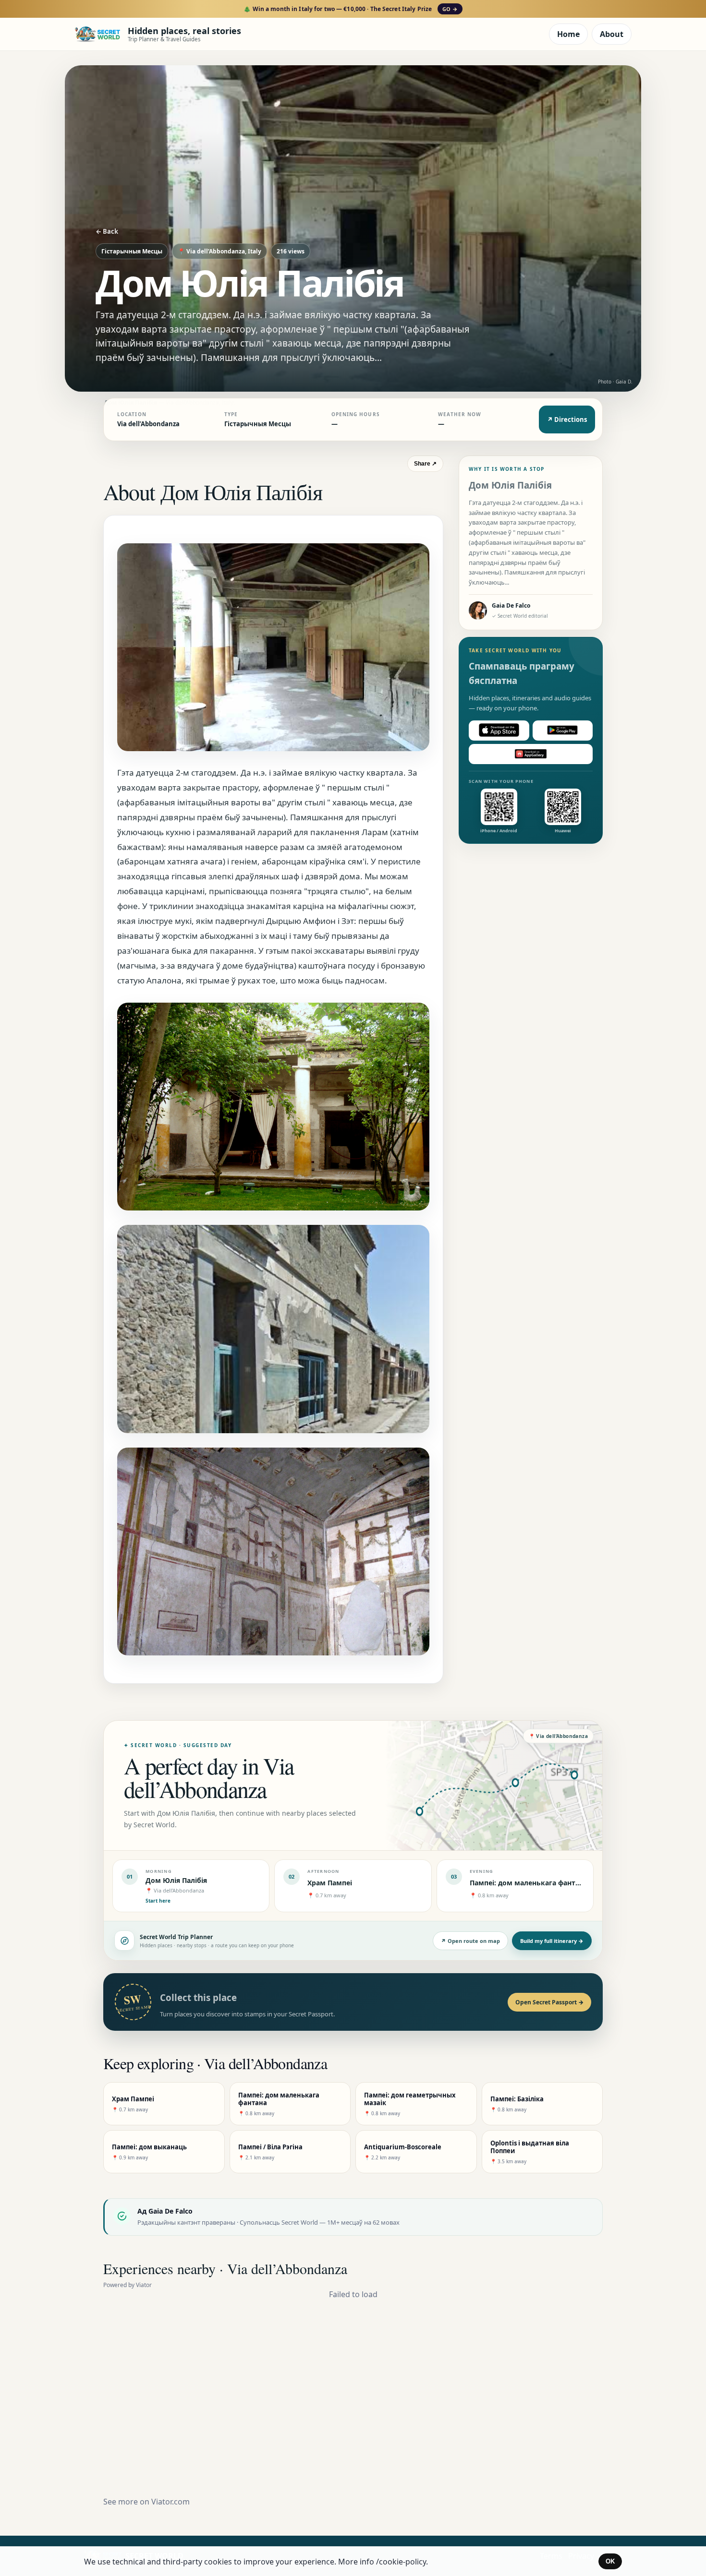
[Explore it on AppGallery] (531, 754)
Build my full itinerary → (552, 1941)
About (612, 34)
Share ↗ (425, 464)
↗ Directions (567, 419)
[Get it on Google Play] (563, 730)
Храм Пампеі (330, 1883)
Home (568, 34)
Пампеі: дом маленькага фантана (529, 1883)
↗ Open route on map (470, 1941)
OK (610, 2561)
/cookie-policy (401, 2562)
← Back (107, 231)
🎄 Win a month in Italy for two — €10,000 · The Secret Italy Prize (350, 9)
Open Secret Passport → (549, 2002)
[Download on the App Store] (499, 730)
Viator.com (170, 2502)
